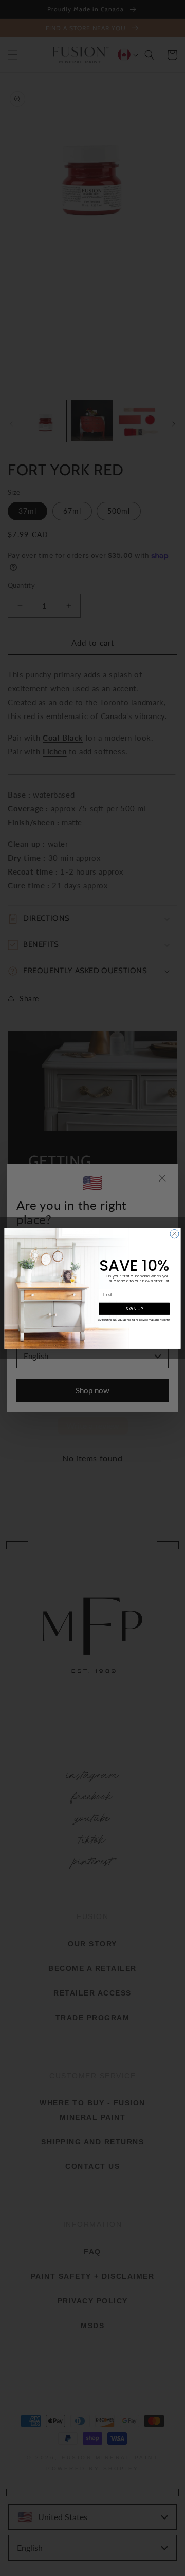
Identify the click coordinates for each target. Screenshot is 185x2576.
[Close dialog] (174, 1234)
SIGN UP (134, 1308)
